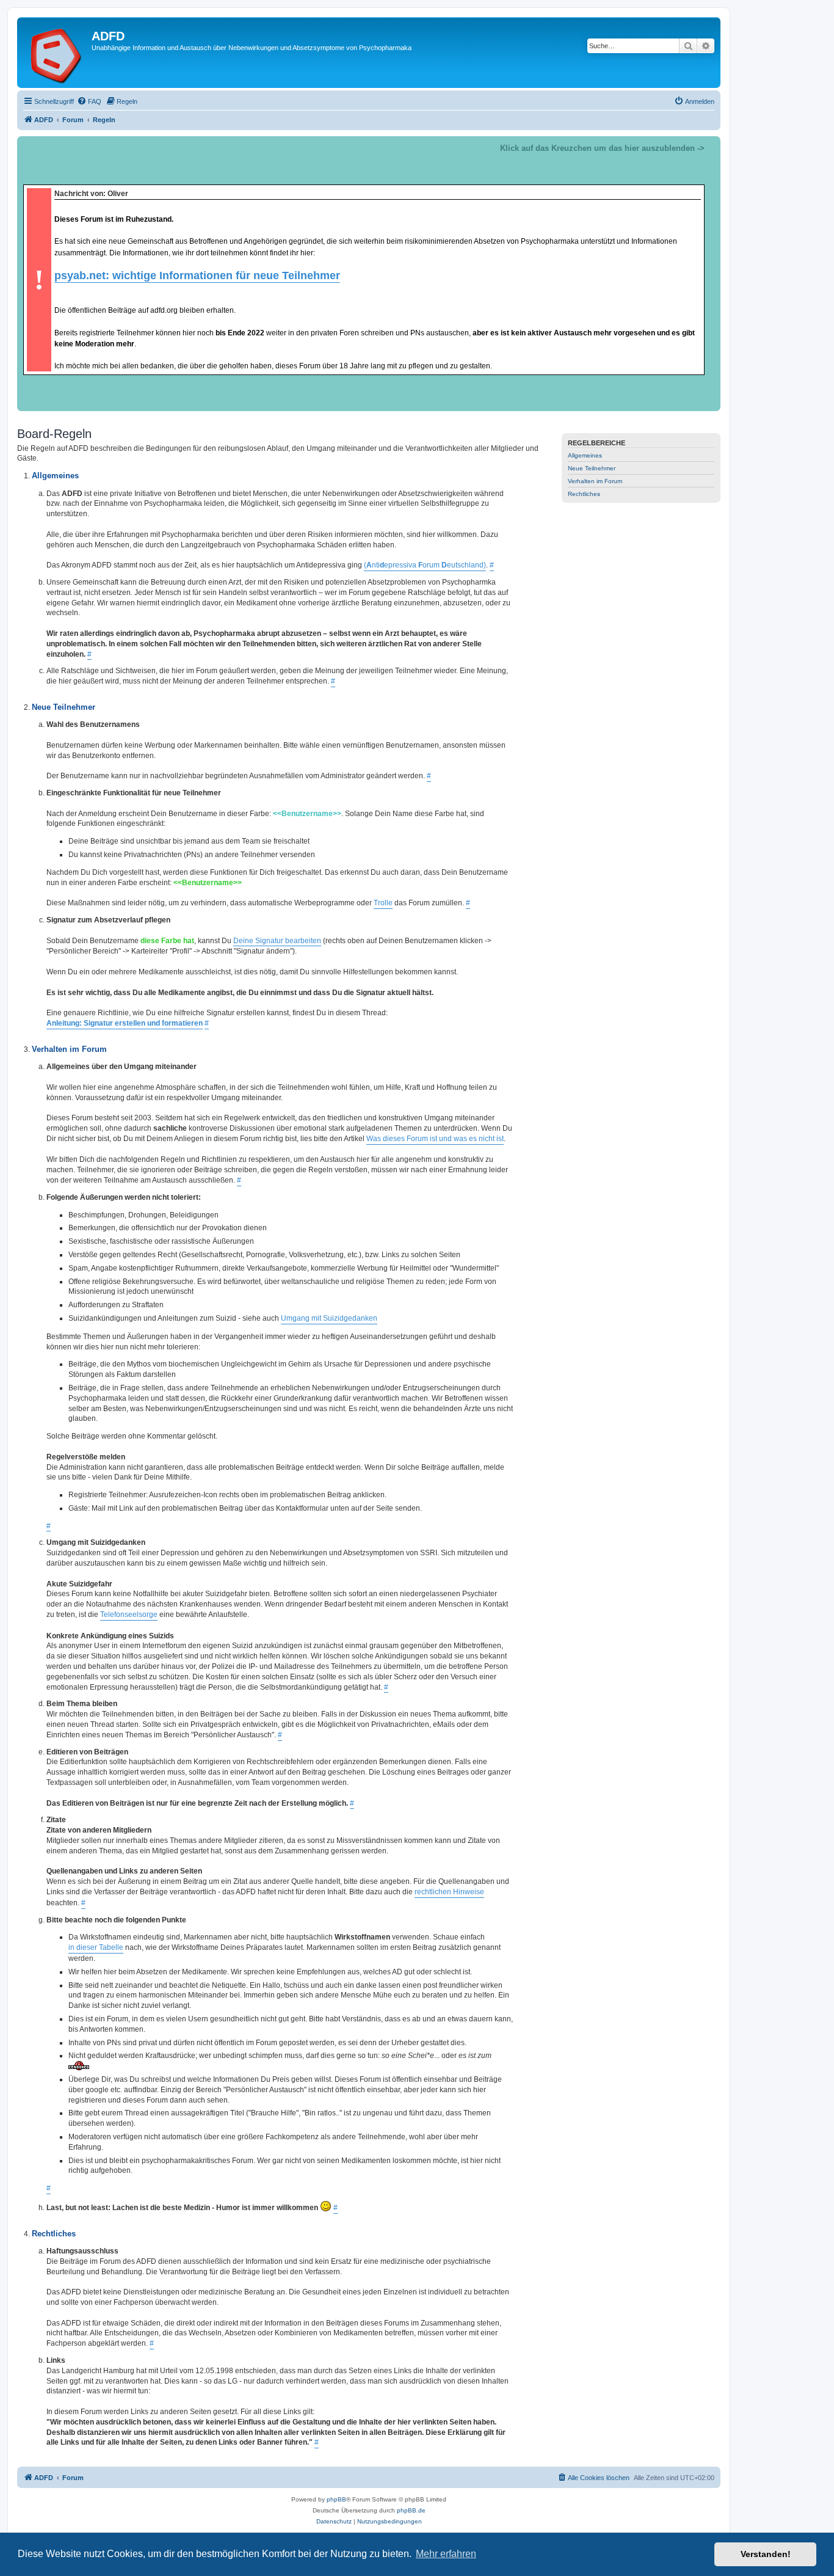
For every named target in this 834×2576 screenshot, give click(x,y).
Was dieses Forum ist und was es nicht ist (435, 1139)
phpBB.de (411, 2510)
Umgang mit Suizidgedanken (329, 1318)
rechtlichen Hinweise (449, 1892)
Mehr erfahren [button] (446, 2554)
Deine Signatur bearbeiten (277, 941)
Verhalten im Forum (595, 481)
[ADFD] (56, 53)
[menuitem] (89, 101)
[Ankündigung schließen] (711, 146)
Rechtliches (584, 494)
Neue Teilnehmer (592, 468)
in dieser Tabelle (96, 1947)
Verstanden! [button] (766, 2554)
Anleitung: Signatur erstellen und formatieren (125, 1023)
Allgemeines (585, 455)
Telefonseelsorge (129, 1615)
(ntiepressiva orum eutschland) (425, 565)
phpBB (336, 2499)
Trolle (383, 903)
